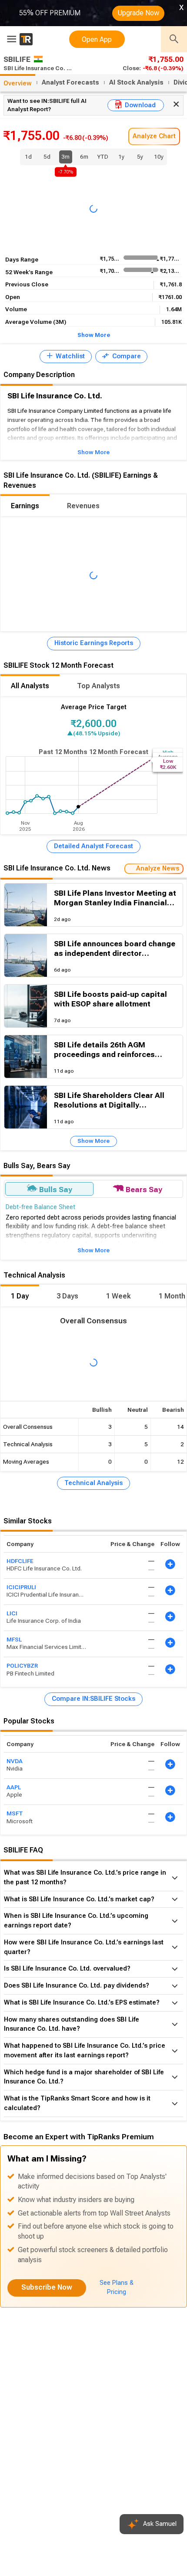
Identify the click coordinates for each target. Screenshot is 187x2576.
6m (84, 157)
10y (159, 157)
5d (47, 157)
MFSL (14, 1640)
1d (28, 157)
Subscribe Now (47, 2287)
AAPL (14, 1787)
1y (121, 157)
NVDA (15, 1761)
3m (66, 158)
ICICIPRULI (21, 1587)
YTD (103, 157)
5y (140, 157)
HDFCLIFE (20, 1561)
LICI (12, 1613)
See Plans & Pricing (117, 2287)
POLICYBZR (22, 1666)
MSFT (15, 1814)
